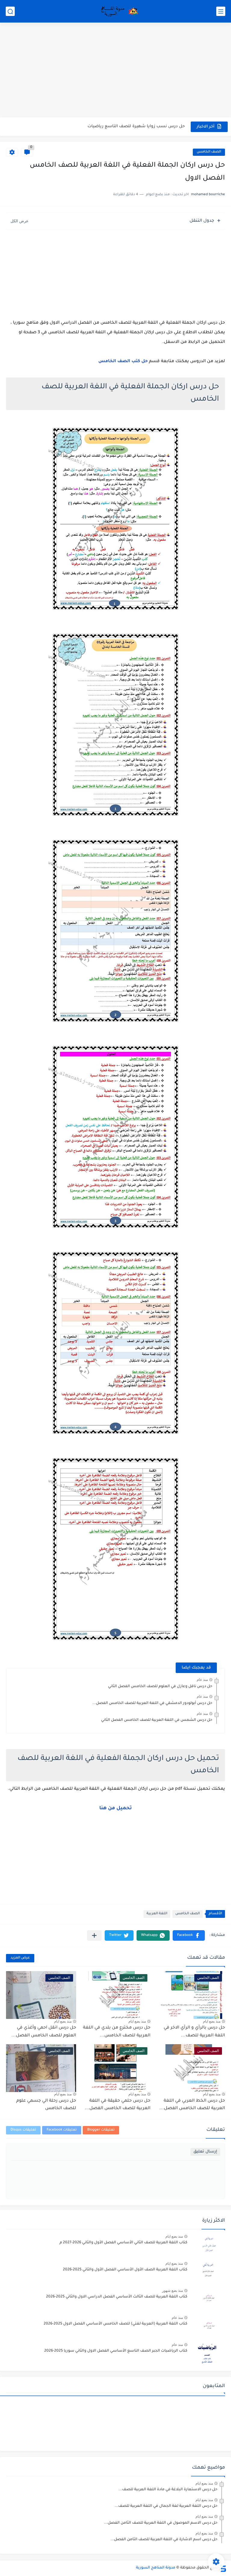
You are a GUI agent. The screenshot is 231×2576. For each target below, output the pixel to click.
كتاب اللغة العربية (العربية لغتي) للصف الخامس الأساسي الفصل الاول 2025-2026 (115, 2324)
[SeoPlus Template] (223, 2568)
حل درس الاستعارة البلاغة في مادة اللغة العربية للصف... (168, 2490)
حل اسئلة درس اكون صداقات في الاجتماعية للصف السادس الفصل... (119, 126)
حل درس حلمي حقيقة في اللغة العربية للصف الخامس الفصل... (118, 2105)
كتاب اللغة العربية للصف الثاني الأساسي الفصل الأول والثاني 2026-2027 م (123, 2243)
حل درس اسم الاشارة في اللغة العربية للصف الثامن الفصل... (164, 2540)
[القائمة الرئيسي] (221, 11)
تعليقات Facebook (62, 2130)
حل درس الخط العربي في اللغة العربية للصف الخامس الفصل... (192, 2105)
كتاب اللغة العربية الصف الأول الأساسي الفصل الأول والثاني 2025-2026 (125, 2270)
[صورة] (208, 2245)
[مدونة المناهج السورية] (119, 11)
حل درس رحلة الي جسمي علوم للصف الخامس (46, 2105)
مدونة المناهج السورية (156, 2568)
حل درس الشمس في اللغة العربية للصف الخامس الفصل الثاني (157, 1720)
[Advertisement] (115, 71)
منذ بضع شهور (172, 2291)
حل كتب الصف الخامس (123, 362)
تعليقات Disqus (23, 2130)
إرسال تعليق (205, 2152)
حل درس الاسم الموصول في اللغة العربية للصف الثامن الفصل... (161, 2523)
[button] (189, 1935)
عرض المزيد (20, 1958)
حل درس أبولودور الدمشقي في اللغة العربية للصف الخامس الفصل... (152, 1703)
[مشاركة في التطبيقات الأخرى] (94, 1935)
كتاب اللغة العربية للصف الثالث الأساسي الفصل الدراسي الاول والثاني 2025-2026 (117, 2297)
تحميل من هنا (115, 1808)
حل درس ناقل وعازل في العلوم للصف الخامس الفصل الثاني (160, 1687)
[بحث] (10, 11)
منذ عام (202, 1680)
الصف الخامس (209, 152)
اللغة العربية (157, 1914)
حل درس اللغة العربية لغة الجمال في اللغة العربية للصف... (166, 2506)
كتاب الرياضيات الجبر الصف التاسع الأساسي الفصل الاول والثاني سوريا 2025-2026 (116, 2351)
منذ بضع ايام (212, 2021)
